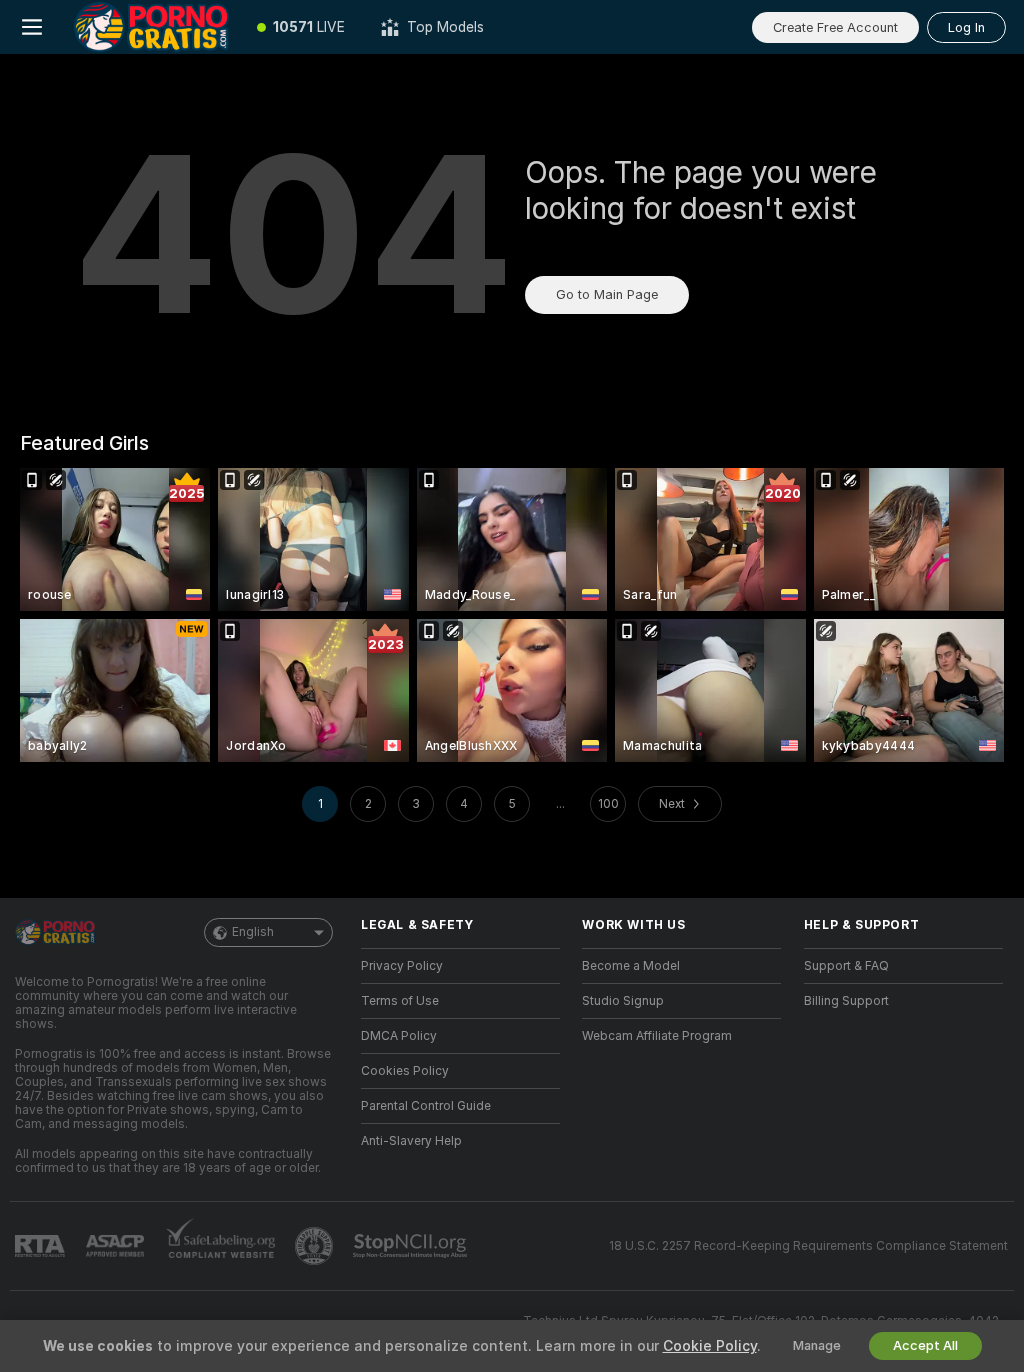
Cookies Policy (405, 1071)
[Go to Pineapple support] (316, 1246)
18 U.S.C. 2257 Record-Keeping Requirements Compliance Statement (808, 1246)
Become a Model (631, 966)
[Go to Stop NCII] (412, 1246)
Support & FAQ (846, 966)
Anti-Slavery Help (411, 1141)
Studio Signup (623, 1001)
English (253, 932)
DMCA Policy (399, 1036)
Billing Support (846, 1001)
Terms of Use (400, 1001)
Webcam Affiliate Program (657, 1036)
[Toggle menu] (32, 27)
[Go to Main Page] (151, 27)
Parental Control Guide (426, 1106)
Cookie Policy (710, 1346)
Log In (966, 27)
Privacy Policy (402, 966)
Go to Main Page (607, 294)
